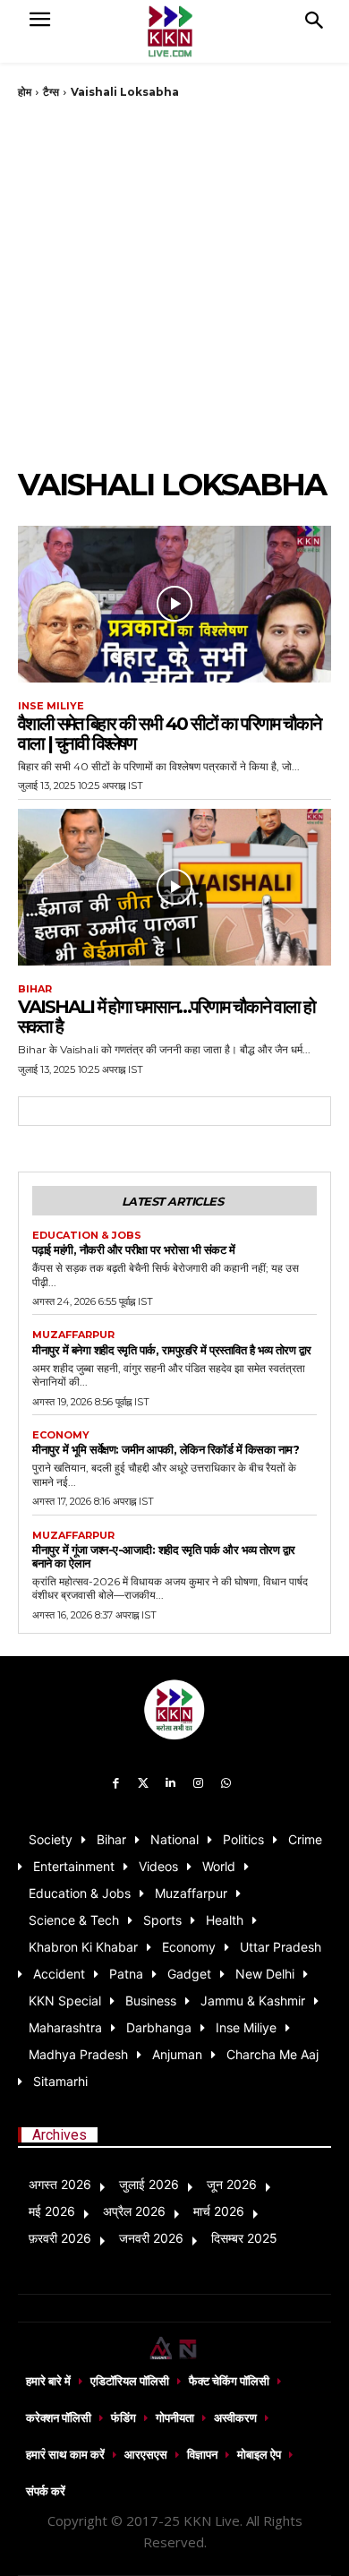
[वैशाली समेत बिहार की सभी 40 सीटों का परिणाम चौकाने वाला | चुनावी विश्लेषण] (174, 604)
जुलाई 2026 (149, 2184)
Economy (61, 1435)
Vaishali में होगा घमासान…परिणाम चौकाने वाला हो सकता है (166, 1017)
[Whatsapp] (226, 1784)
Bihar (35, 989)
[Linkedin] (171, 1784)
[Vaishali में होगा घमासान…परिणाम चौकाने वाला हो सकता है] (174, 887)
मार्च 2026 (219, 2211)
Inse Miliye (51, 706)
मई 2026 (52, 2211)
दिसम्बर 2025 (244, 2238)
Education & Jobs (87, 1236)
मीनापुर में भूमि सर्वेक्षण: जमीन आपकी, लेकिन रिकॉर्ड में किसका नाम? (166, 1449)
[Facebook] (116, 1784)
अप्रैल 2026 (134, 2211)
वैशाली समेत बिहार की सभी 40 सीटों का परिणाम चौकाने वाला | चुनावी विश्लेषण (169, 734)
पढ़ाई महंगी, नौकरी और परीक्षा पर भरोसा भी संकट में (133, 1249)
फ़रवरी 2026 (60, 2238)
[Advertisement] (174, 283)
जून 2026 (232, 2184)
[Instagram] (198, 1784)
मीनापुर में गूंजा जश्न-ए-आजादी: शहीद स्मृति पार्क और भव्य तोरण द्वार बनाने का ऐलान (164, 1556)
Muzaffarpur (73, 1335)
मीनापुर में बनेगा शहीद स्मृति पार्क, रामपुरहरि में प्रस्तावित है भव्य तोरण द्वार (172, 1350)
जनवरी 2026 (151, 2238)
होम (25, 92)
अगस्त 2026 (60, 2184)
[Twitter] (144, 1784)
